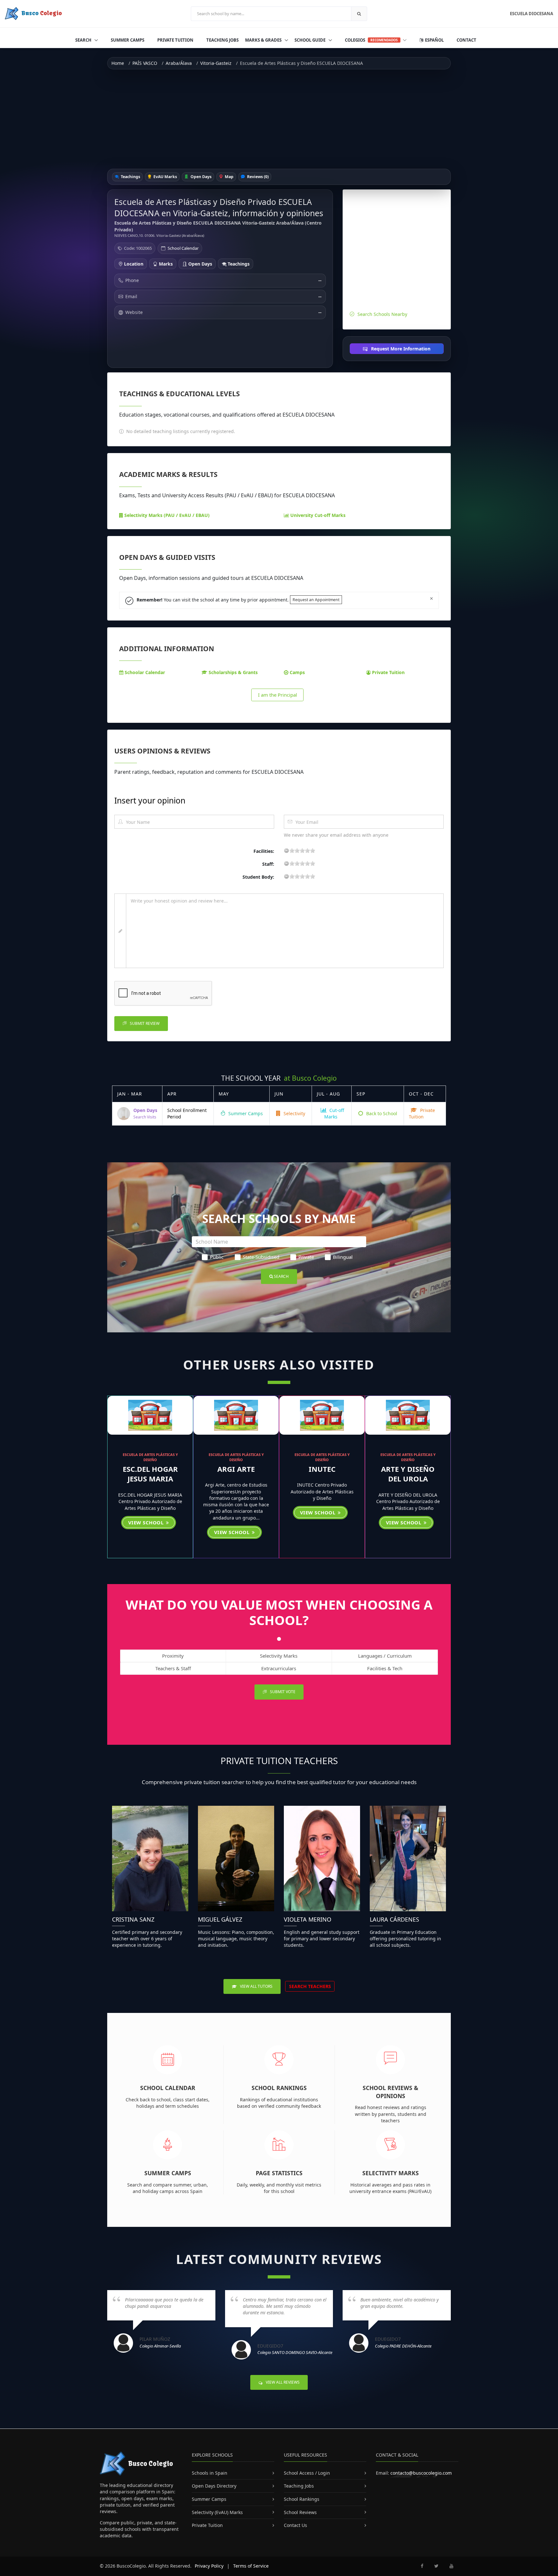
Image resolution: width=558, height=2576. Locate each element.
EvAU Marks (165, 177)
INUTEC (322, 1469)
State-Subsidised (261, 1257)
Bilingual (343, 1257)
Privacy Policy (209, 2566)
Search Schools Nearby (382, 314)
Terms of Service (251, 2566)
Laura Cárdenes (394, 1919)
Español (434, 40)
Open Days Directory (214, 2486)
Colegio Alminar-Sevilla (160, 2346)
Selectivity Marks (391, 2173)
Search (84, 40)
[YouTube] (451, 2566)
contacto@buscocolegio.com (421, 2473)
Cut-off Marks (334, 1113)
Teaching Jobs (222, 40)
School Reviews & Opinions (390, 2092)
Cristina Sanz (133, 1919)
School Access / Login (307, 2473)
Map (229, 177)
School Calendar (183, 248)
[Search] (359, 14)
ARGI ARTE (236, 1469)
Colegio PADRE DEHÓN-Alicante (403, 2346)
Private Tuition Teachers (279, 1761)
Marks (165, 264)
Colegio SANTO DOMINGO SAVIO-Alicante (295, 2352)
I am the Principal (278, 695)
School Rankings (279, 2088)
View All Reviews (282, 2382)
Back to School (381, 1113)
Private (306, 1257)
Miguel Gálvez (220, 1919)
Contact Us (295, 2525)
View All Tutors (256, 1986)
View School (147, 1522)
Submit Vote (282, 1692)
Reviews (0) (257, 177)
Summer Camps (128, 40)
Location (133, 264)
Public (217, 1257)
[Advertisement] (279, 119)
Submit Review (144, 1023)
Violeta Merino (308, 1919)
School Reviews (300, 2512)
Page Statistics (279, 2173)
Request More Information (400, 349)
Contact (466, 40)
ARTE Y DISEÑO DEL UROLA (408, 1474)
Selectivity (294, 1113)
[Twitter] (436, 2566)
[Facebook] (422, 2566)
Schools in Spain (210, 2473)
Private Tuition (175, 40)
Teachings (130, 177)
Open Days (201, 177)
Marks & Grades (264, 40)
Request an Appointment (316, 600)
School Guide (310, 40)
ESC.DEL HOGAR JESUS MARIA (150, 1474)
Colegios (371, 40)
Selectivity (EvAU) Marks (217, 2512)
